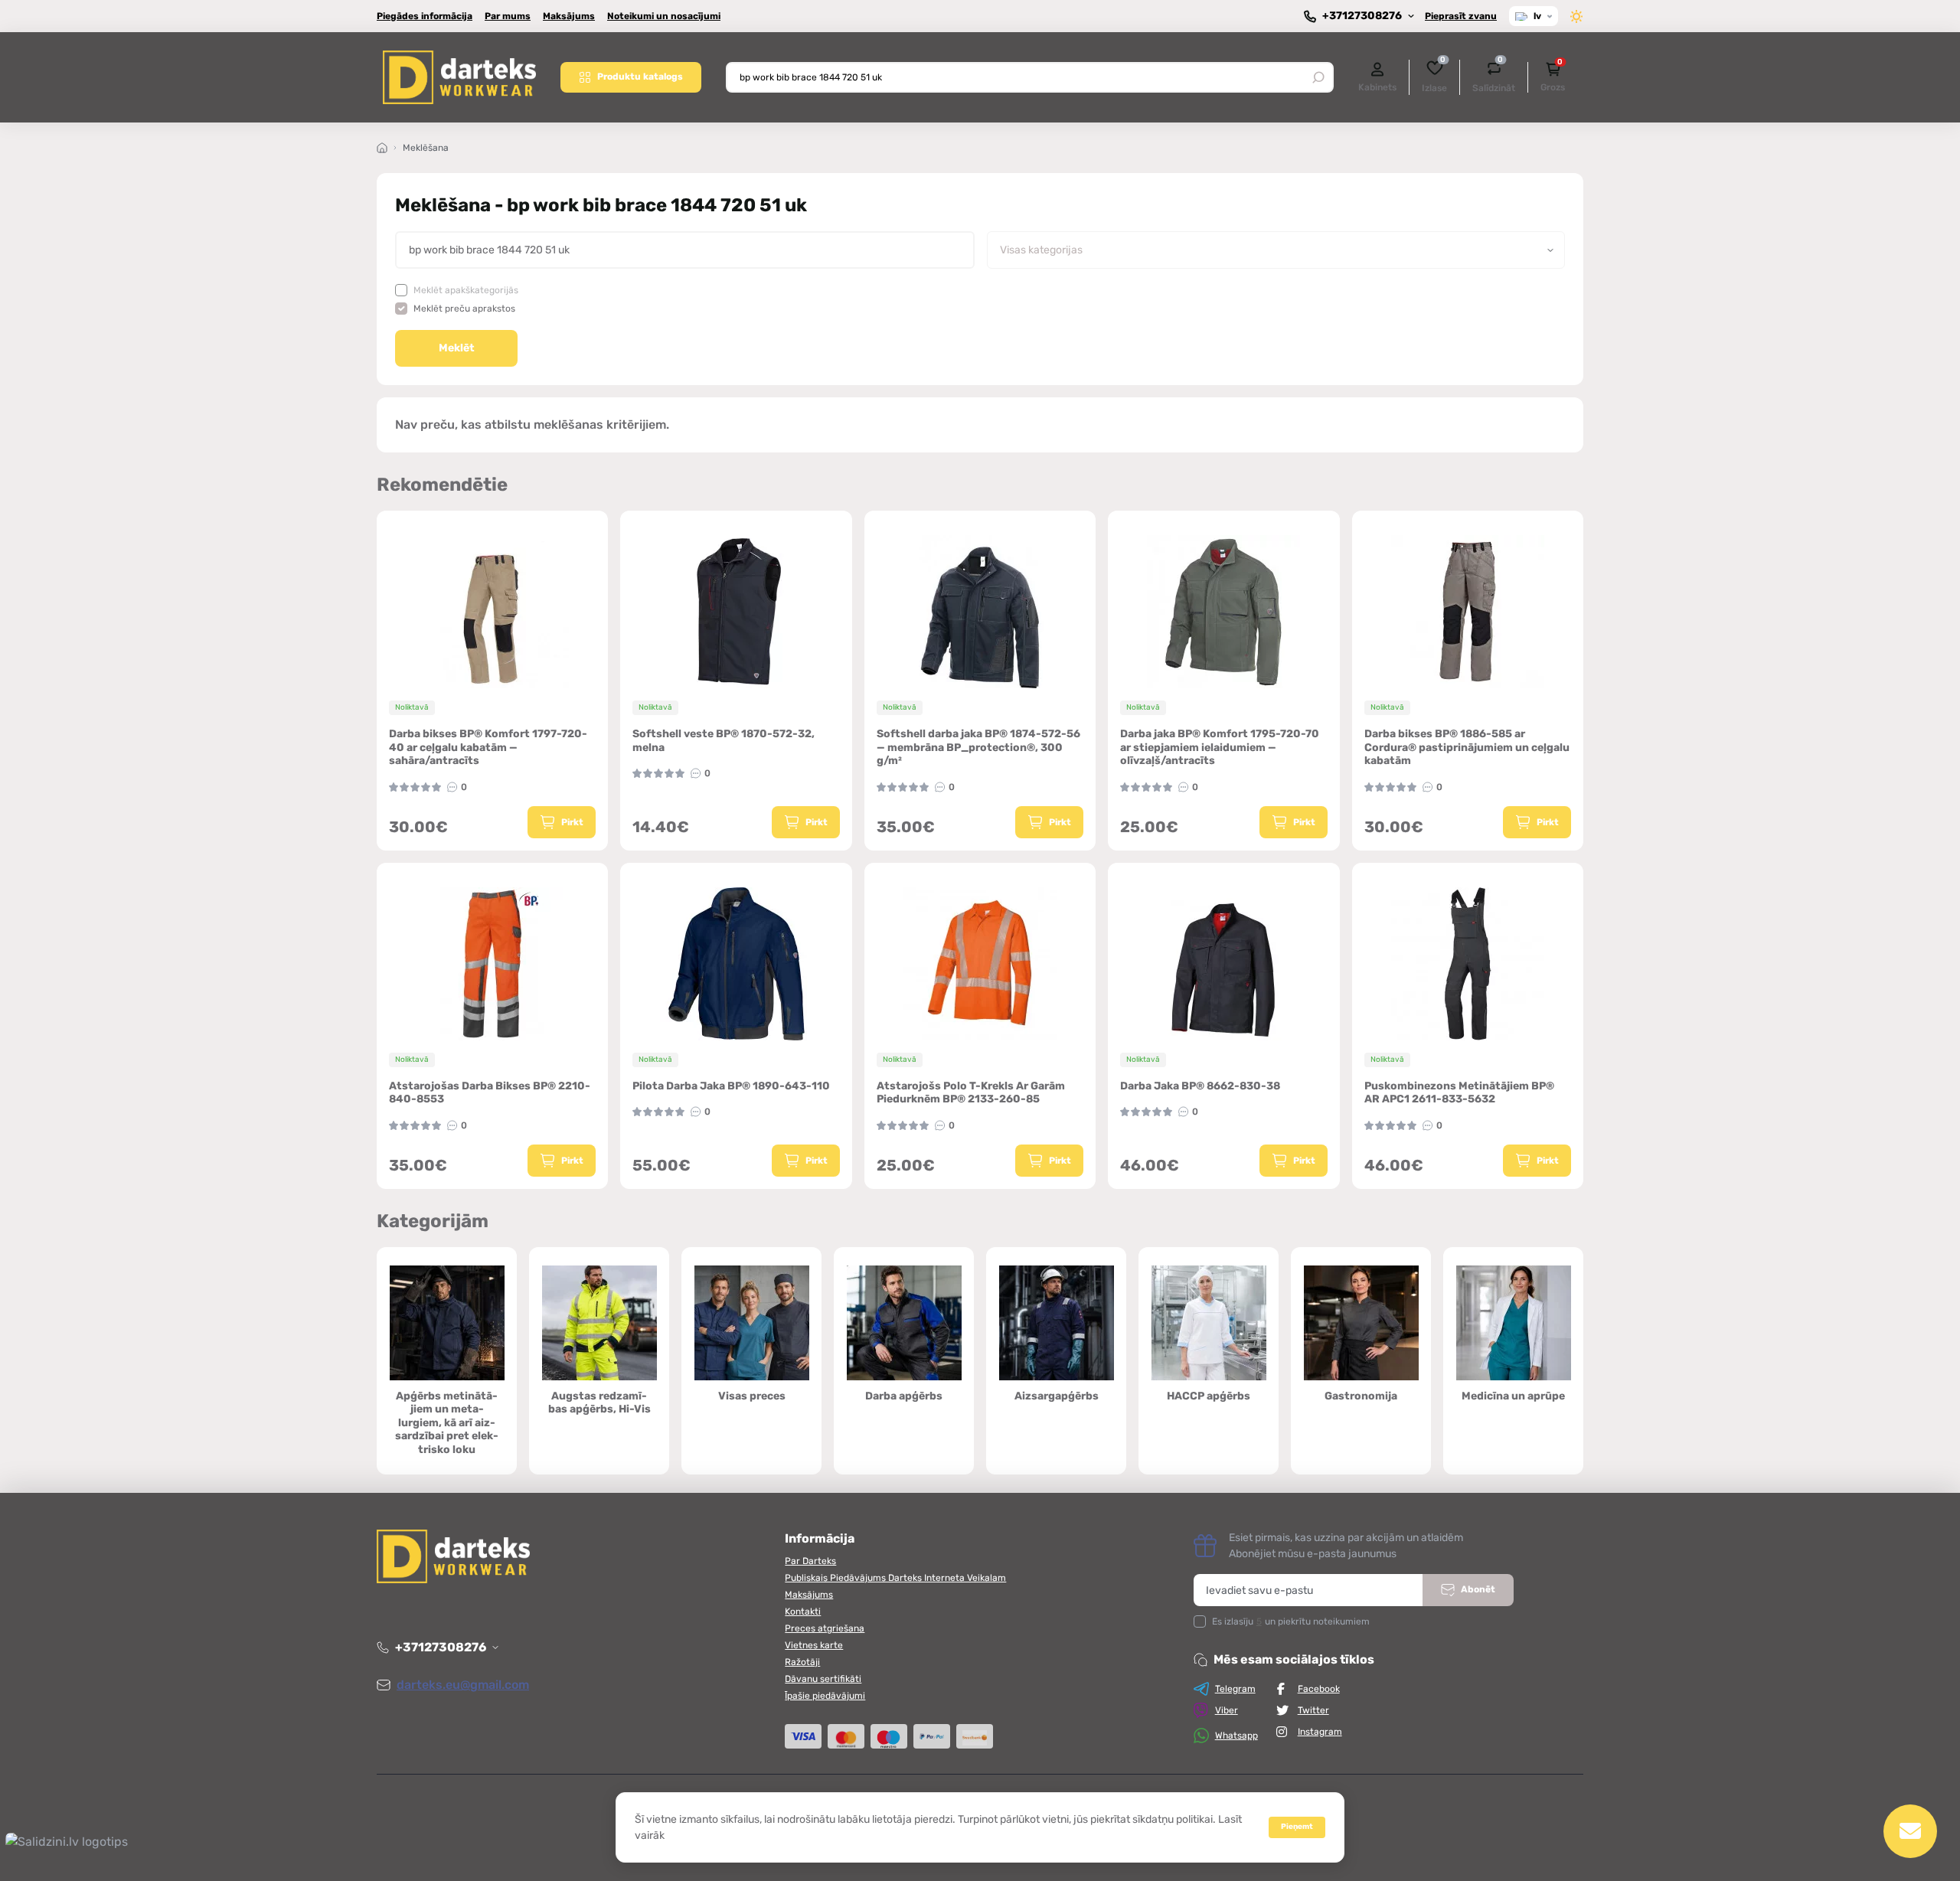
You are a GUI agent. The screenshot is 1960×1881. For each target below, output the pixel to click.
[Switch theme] (1577, 16)
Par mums (508, 16)
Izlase (1434, 76)
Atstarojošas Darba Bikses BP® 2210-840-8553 (490, 1093)
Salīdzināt (1494, 76)
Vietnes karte (814, 1645)
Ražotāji (802, 1662)
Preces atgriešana (825, 1628)
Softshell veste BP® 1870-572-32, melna (724, 741)
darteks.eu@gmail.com (463, 1685)
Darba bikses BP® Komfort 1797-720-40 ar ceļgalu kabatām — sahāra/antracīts (488, 747)
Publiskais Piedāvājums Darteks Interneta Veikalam (895, 1578)
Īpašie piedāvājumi (825, 1696)
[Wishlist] (607, 610)
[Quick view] (607, 583)
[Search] (1318, 77)
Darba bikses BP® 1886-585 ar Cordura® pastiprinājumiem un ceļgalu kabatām (1467, 747)
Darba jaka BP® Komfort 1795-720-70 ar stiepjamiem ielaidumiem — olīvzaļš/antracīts (1220, 747)
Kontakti (803, 1612)
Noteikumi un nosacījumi (664, 16)
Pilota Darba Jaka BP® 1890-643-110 (731, 1086)
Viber (1227, 1710)
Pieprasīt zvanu (1461, 16)
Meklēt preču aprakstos (464, 309)
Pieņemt (1297, 1827)
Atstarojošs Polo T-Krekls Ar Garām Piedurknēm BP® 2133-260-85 (971, 1093)
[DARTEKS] (459, 77)
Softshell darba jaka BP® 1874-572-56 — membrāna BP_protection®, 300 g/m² (978, 747)
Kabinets (1377, 87)
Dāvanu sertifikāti (823, 1679)
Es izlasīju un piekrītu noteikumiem (1291, 1621)
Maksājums (569, 16)
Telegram (1235, 1689)
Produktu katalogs (640, 77)
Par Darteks (810, 1561)
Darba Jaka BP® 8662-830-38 (1200, 1086)
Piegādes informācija (425, 16)
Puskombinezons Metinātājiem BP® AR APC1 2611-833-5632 (1459, 1093)
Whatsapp (1236, 1736)
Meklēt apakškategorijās (466, 290)
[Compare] (607, 638)
